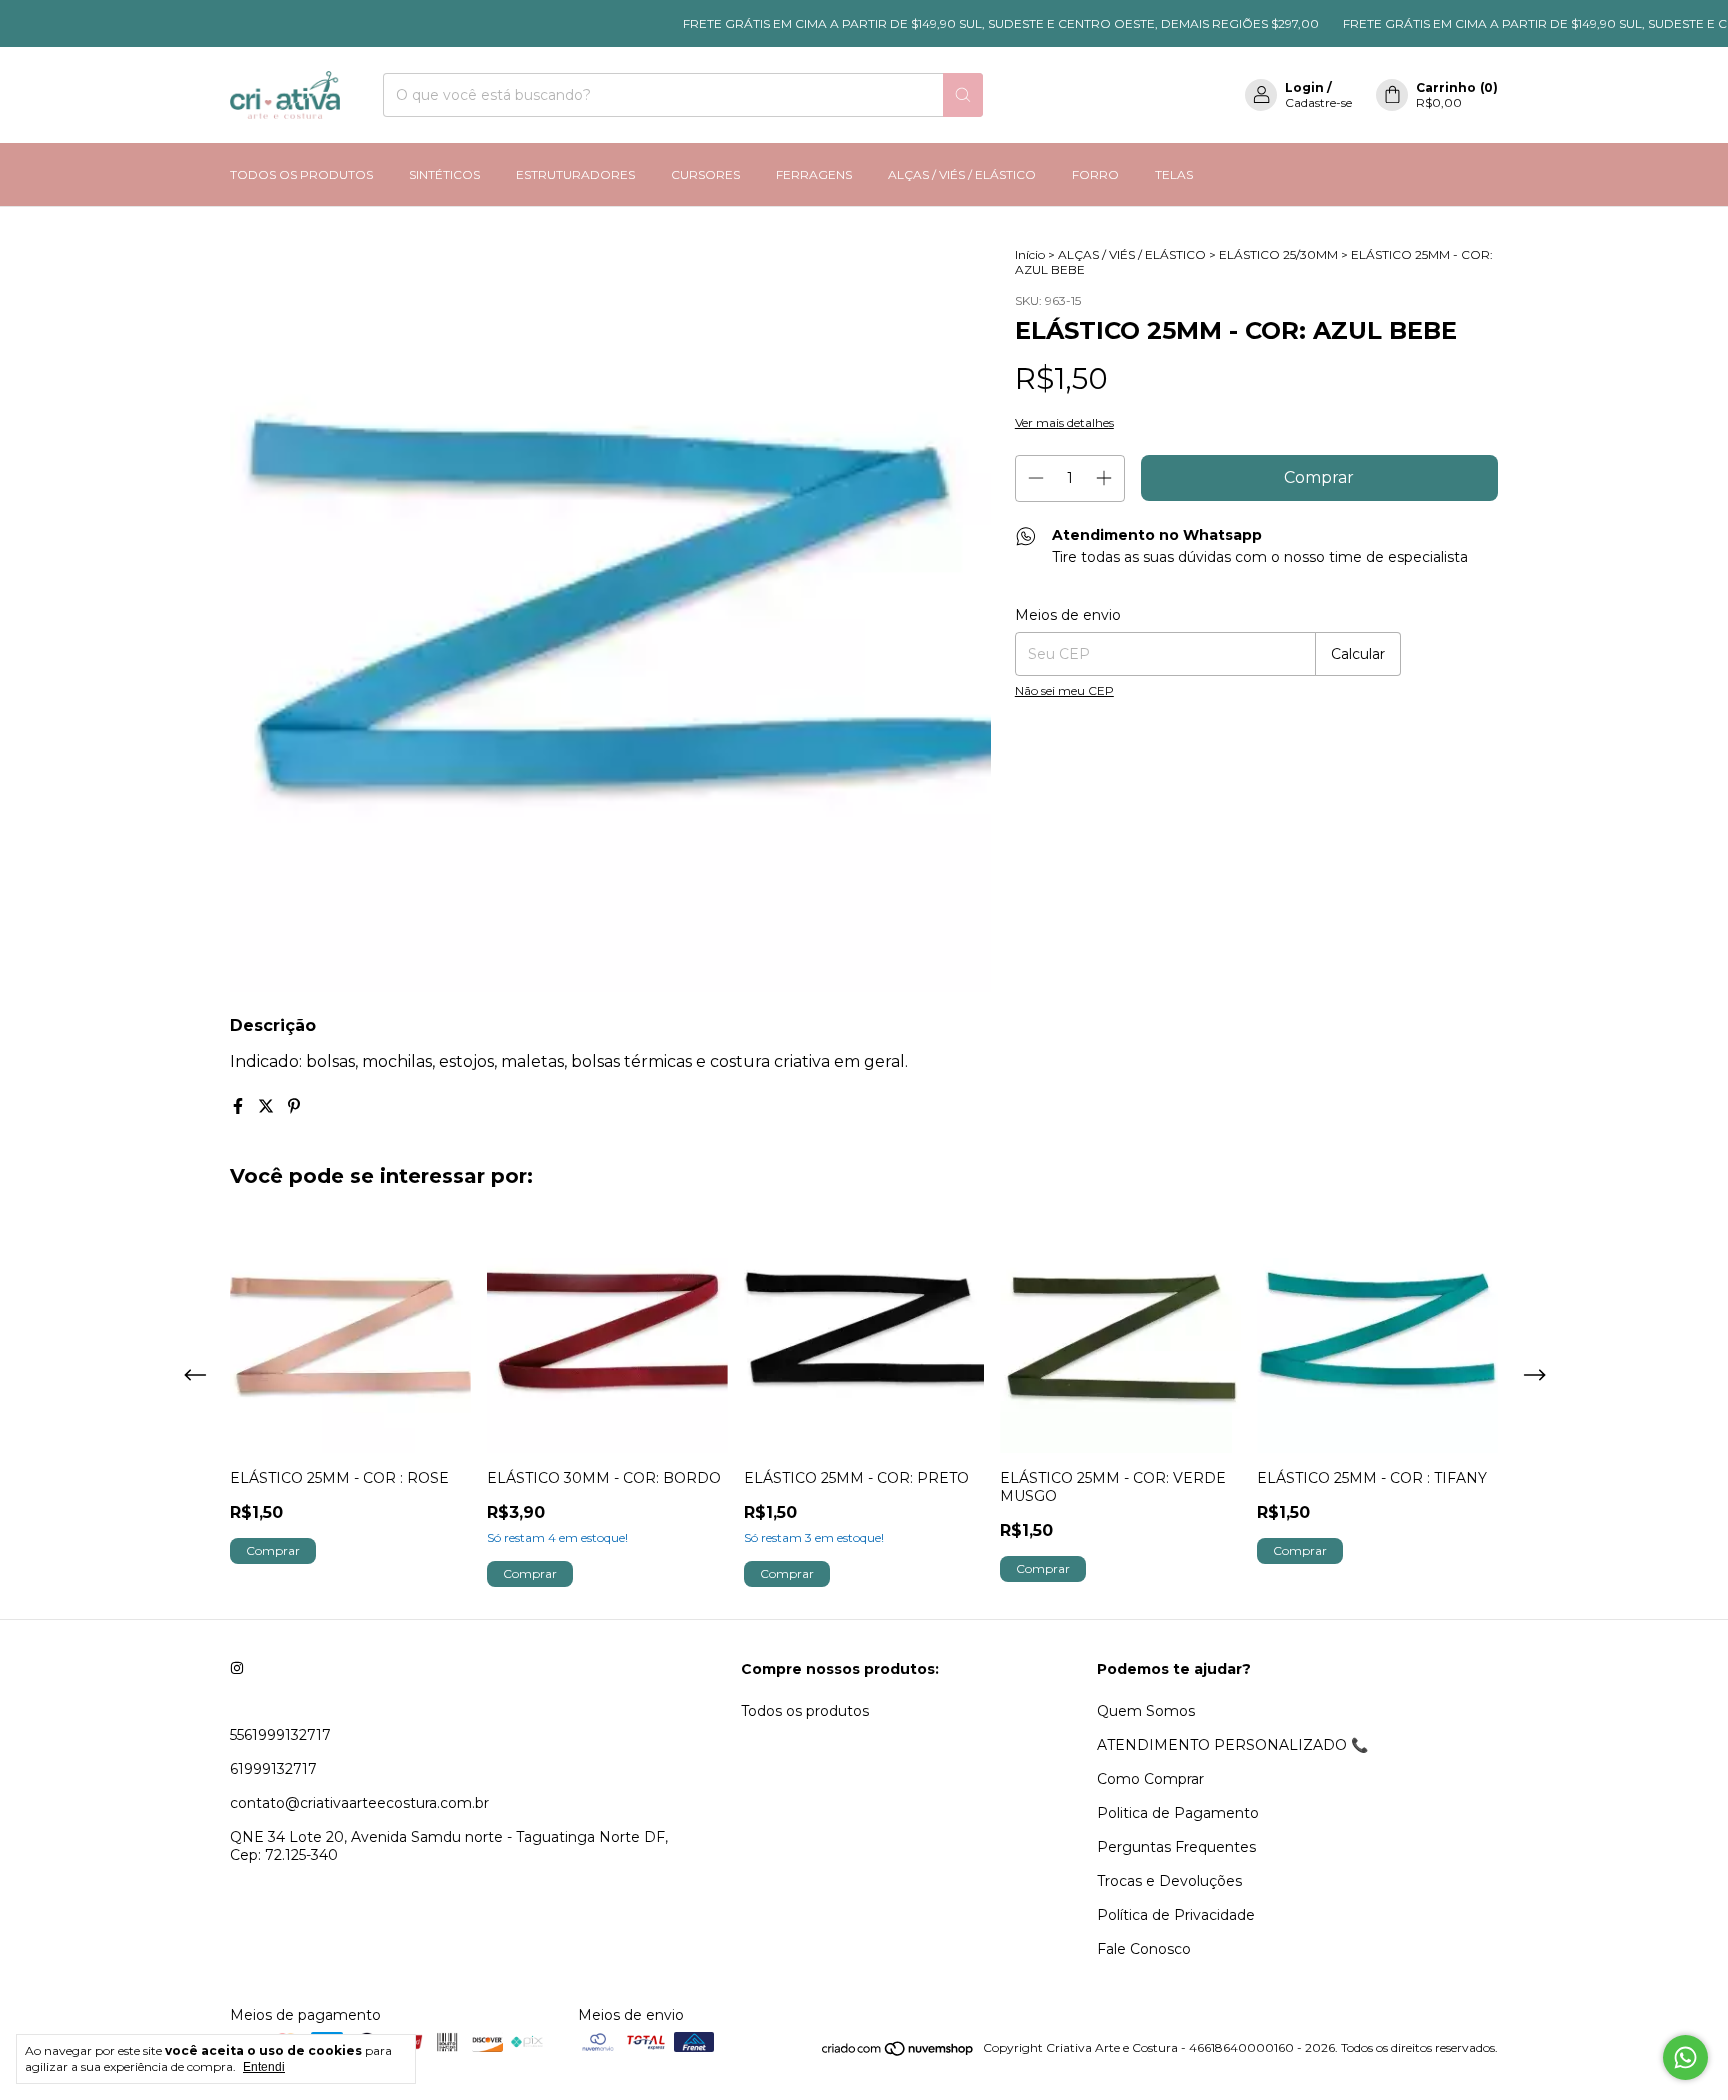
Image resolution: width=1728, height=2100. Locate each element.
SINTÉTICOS (444, 174)
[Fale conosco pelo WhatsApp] (1685, 2057)
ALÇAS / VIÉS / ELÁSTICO (962, 174)
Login (1304, 87)
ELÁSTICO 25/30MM (1278, 254)
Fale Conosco (1144, 1949)
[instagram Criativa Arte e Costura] (237, 1669)
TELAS (1174, 174)
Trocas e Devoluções (1169, 1881)
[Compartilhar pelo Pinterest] (294, 1106)
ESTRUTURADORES (575, 174)
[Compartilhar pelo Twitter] (268, 1106)
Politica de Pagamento (1178, 1813)
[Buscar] (963, 95)
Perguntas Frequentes (1176, 1847)
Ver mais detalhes (1064, 422)
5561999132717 (280, 1735)
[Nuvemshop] (898, 2052)
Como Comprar (1150, 1779)
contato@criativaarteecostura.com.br (359, 1803)
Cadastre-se (1318, 102)
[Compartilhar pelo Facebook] (240, 1106)
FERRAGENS (814, 174)
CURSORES (705, 174)
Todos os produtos (805, 1711)
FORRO (1095, 174)
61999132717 (273, 1769)
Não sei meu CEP (1064, 690)
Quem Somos (1146, 1711)
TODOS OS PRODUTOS (301, 174)
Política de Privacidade (1176, 1915)
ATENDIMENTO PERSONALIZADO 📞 (1232, 1745)
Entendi (264, 2067)
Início (1030, 254)
